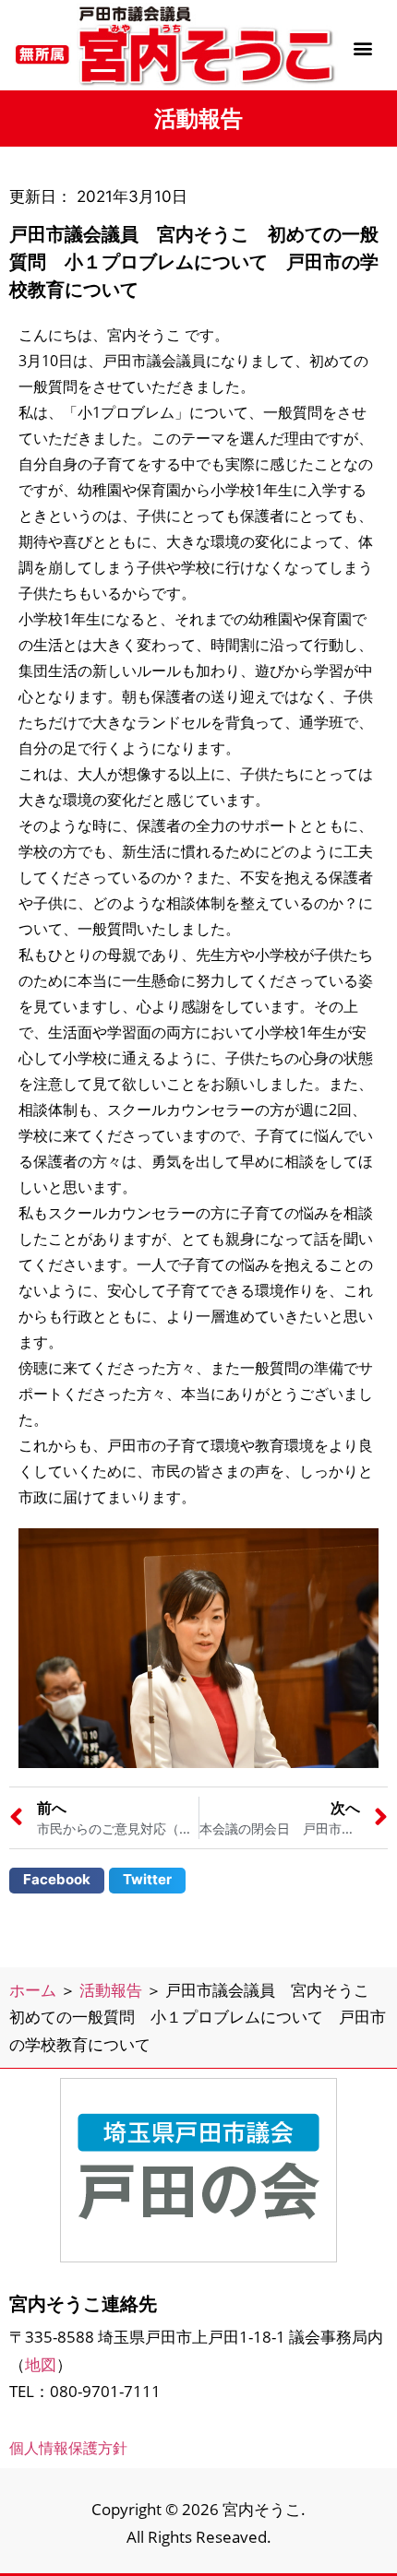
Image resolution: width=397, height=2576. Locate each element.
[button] (363, 47)
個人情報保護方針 (68, 2448)
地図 (41, 2364)
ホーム (33, 1990)
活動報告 (111, 1990)
